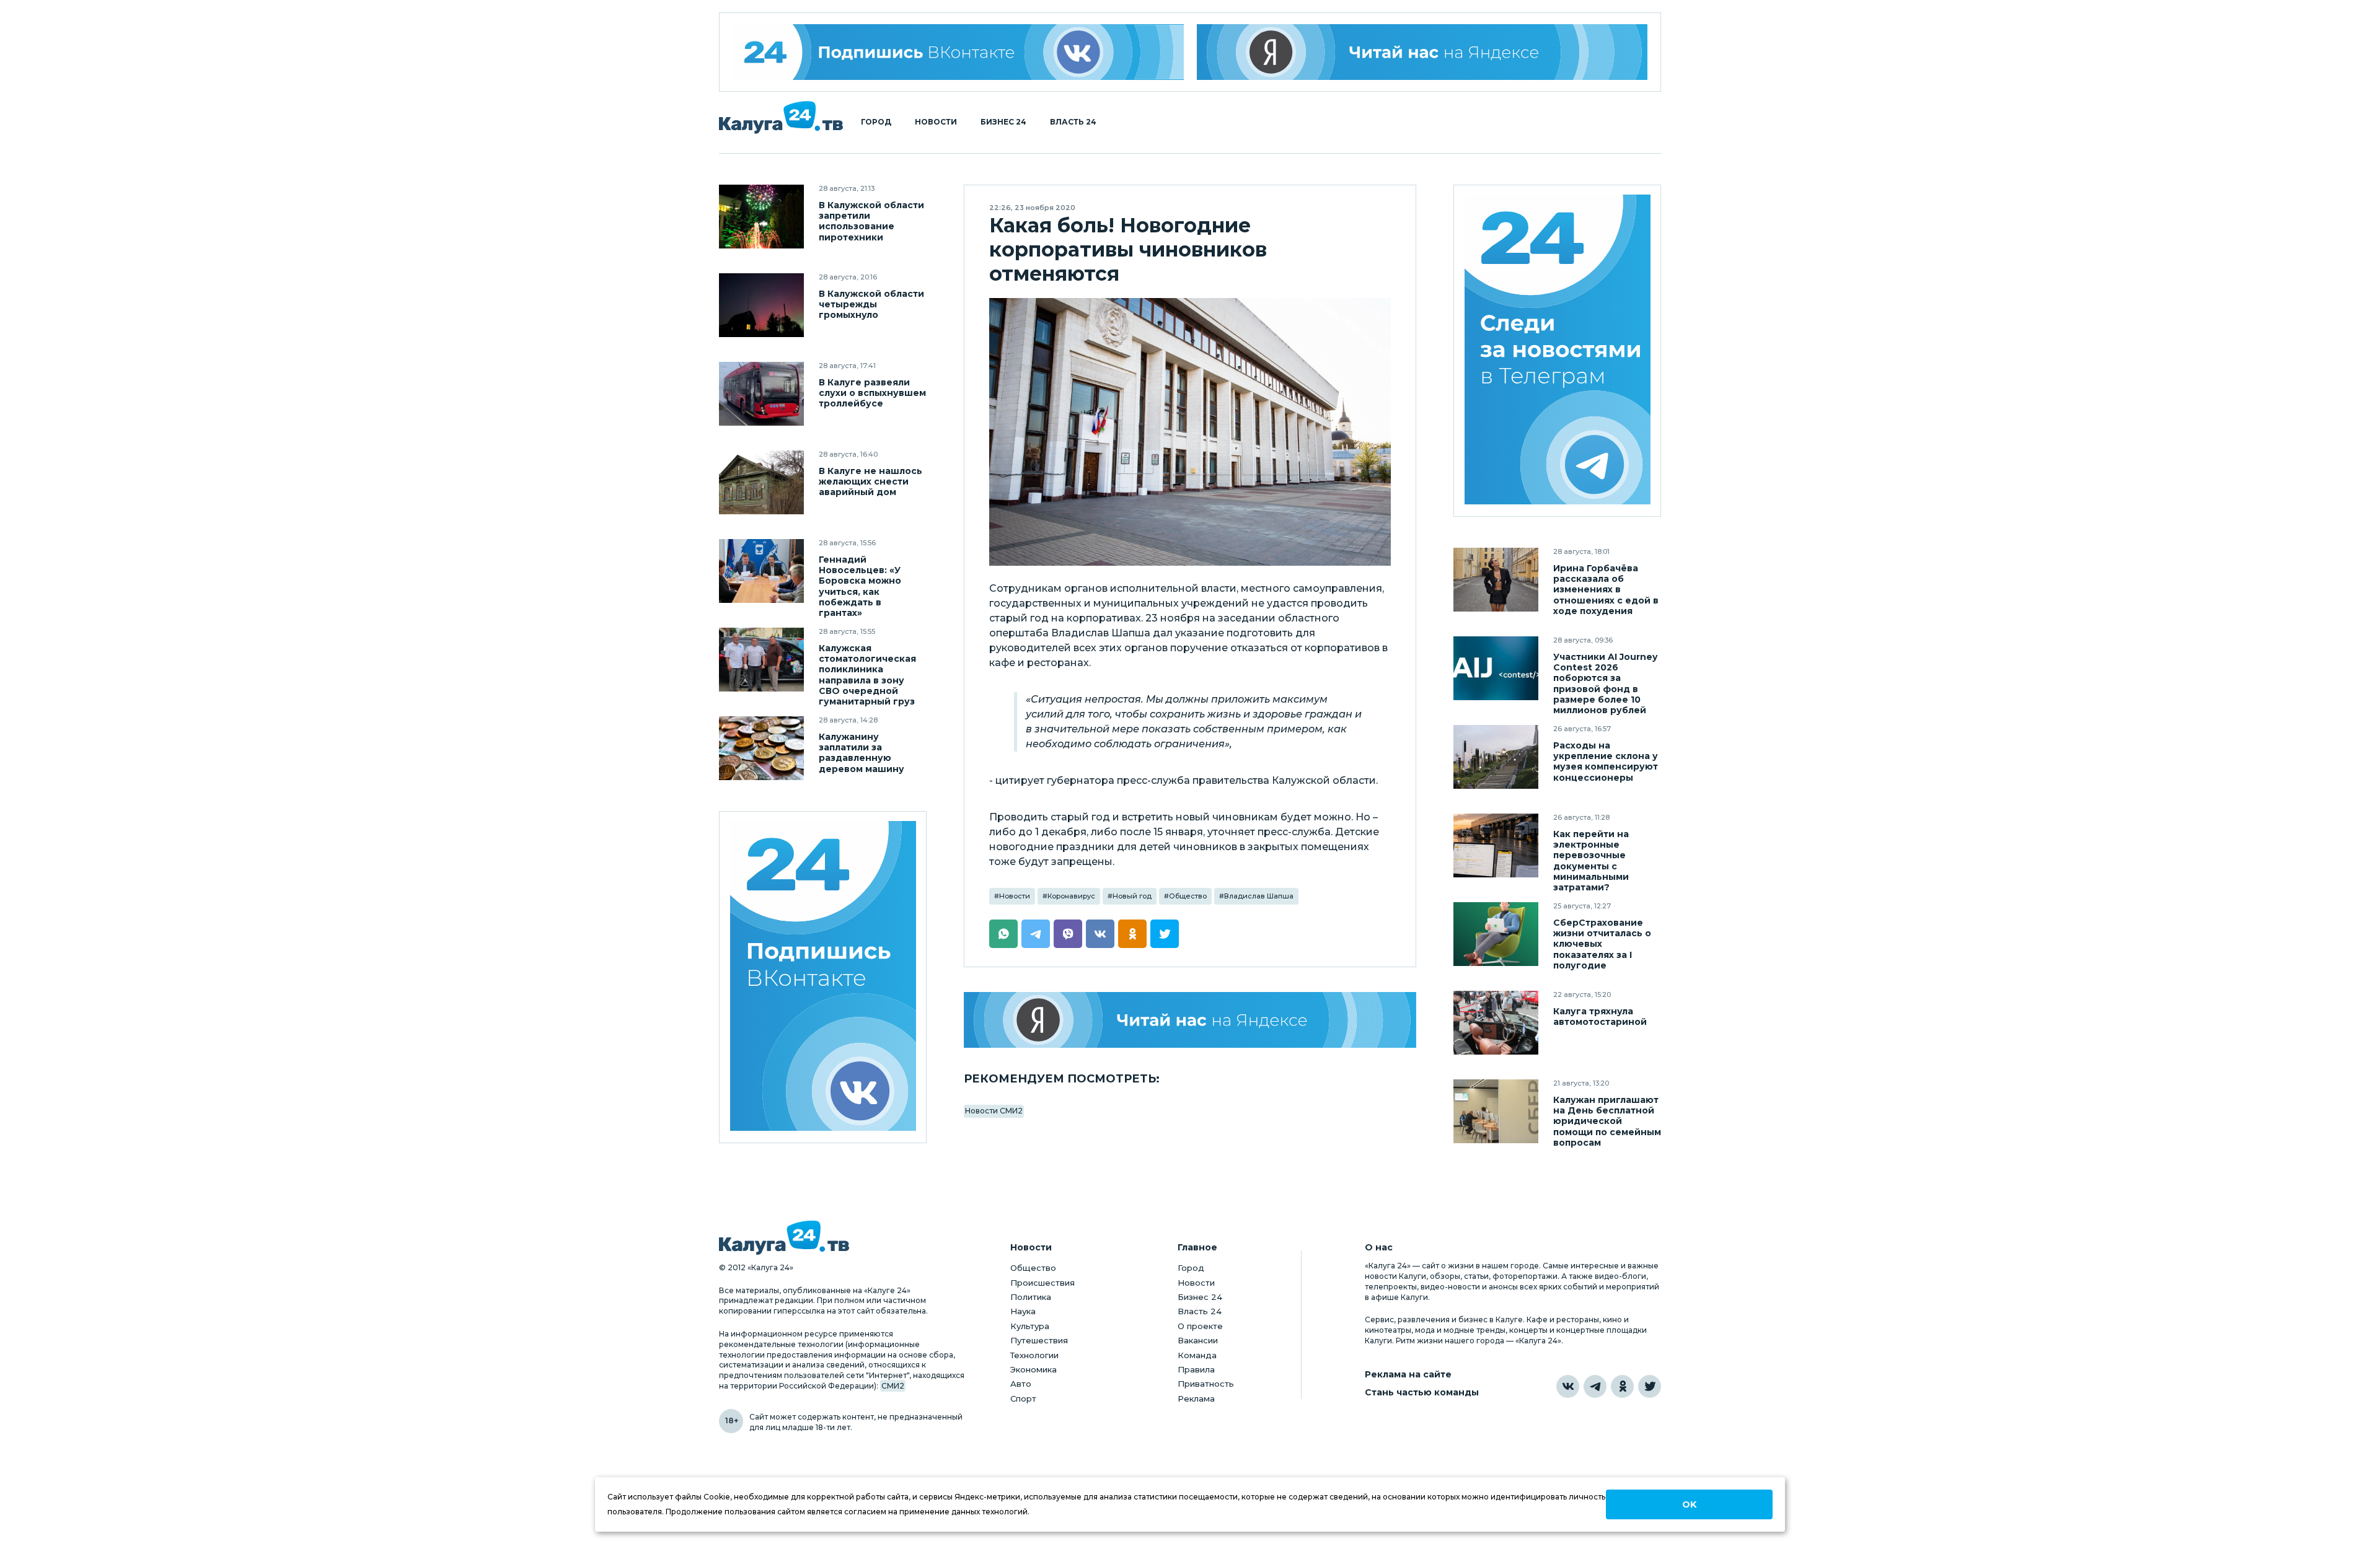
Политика (1031, 1297)
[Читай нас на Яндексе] (1422, 52)
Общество (1188, 896)
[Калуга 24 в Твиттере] (1650, 1386)
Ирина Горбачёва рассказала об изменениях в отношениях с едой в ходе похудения (1606, 590)
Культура (1030, 1326)
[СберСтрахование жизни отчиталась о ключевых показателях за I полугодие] (1496, 934)
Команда (1197, 1355)
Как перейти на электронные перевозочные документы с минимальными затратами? (1591, 861)
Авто (1021, 1384)
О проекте (1200, 1326)
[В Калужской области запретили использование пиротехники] (761, 217)
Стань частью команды (1422, 1393)
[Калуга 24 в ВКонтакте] (1568, 1386)
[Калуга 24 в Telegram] (1595, 1386)
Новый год (1132, 896)
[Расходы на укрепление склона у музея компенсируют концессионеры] (1496, 757)
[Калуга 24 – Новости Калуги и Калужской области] (781, 117)
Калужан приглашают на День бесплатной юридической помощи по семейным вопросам (1607, 1121)
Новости (936, 122)
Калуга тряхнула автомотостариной (1600, 1017)
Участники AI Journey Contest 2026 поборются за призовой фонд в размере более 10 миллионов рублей (1605, 683)
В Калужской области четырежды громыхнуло (871, 305)
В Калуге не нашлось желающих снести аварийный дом (870, 482)
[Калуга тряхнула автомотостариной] (1496, 1023)
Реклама (1196, 1398)
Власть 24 (1073, 122)
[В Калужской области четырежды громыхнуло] (761, 305)
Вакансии (1198, 1340)
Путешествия (1039, 1340)
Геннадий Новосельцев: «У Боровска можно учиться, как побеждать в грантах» (860, 586)
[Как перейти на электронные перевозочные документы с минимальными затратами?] (1496, 845)
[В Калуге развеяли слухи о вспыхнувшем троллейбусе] (761, 394)
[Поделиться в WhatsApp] (1003, 934)
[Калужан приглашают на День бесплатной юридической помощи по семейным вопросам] (1496, 1111)
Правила (1196, 1369)
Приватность (1206, 1384)
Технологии (1034, 1355)
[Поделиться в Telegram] (1036, 934)
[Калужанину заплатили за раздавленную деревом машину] (761, 748)
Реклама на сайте (1408, 1375)
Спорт (1023, 1398)
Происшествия (1042, 1283)
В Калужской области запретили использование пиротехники (871, 221)
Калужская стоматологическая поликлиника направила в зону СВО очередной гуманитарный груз (867, 675)
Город (876, 122)
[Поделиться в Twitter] (1165, 934)
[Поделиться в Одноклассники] (1132, 934)
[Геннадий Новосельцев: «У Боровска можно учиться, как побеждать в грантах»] (761, 571)
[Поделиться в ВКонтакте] (1100, 934)
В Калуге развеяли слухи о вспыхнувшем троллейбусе (872, 393)
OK (1689, 1504)
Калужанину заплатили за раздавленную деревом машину (862, 753)
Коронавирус (1071, 896)
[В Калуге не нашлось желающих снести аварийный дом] (761, 482)
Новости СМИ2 (994, 1111)
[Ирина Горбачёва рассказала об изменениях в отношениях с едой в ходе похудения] (1496, 580)
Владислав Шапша (1259, 896)
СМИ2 (893, 1386)
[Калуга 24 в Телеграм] (1558, 351)
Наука (1023, 1311)
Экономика (1034, 1369)
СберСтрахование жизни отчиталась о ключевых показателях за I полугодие (1602, 944)
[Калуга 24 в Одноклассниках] (1622, 1386)
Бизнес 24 (1003, 122)
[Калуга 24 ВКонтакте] (958, 52)
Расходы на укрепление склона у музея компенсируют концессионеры (1606, 762)
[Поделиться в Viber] (1068, 934)
